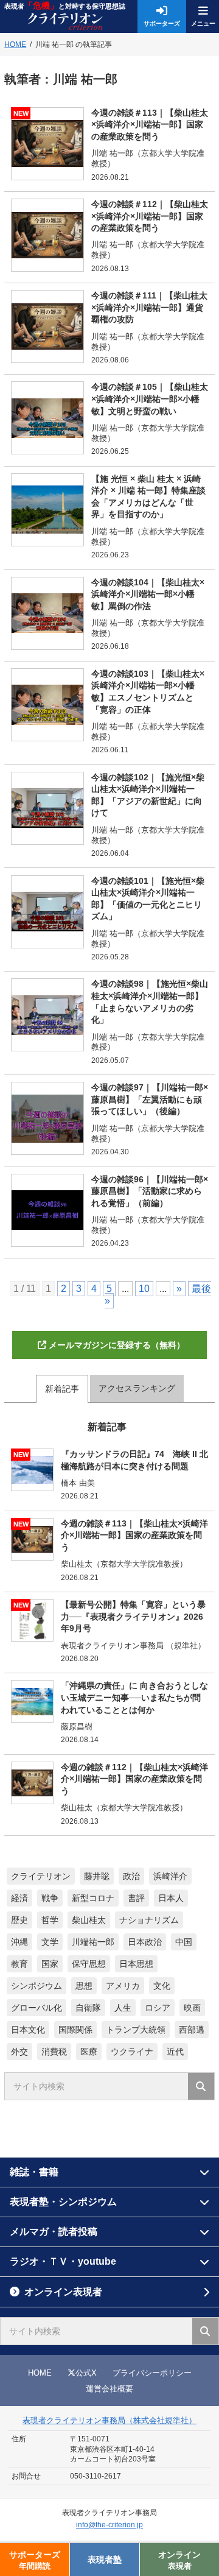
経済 (19, 1898)
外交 (19, 2052)
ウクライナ (132, 2052)
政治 (131, 1876)
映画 (192, 2008)
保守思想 (89, 1964)
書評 (136, 1898)
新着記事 (62, 1389)
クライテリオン (41, 1876)
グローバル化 (36, 2008)
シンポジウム (36, 1986)
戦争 (50, 1898)
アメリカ (123, 1986)
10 (144, 1289)
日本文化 (28, 2030)
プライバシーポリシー (152, 2373)
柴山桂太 (89, 1920)
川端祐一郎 (93, 1942)
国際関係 (75, 2030)
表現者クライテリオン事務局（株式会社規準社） (109, 2420)
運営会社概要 (109, 2389)
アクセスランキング (137, 1388)
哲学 (50, 1920)
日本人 (171, 1898)
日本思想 (136, 1964)
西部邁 (192, 2030)
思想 (84, 1986)
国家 (50, 1964)
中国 (184, 1942)
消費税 (54, 2052)
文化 (162, 1986)
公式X (86, 2373)
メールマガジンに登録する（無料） (117, 1345)
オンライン (179, 2560)
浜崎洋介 (170, 1876)
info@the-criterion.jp (109, 2525)
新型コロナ (93, 1898)
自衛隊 (88, 2008)
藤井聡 (97, 1876)
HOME (40, 2373)
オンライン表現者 (63, 2292)
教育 (19, 1964)
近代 (175, 2052)
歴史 (19, 1920)
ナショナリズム (149, 1920)
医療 (89, 2052)
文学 (50, 1942)
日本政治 (145, 1942)
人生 (123, 2008)
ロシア (158, 2008)
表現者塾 (105, 2560)
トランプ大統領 (136, 2030)
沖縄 (19, 1942)
